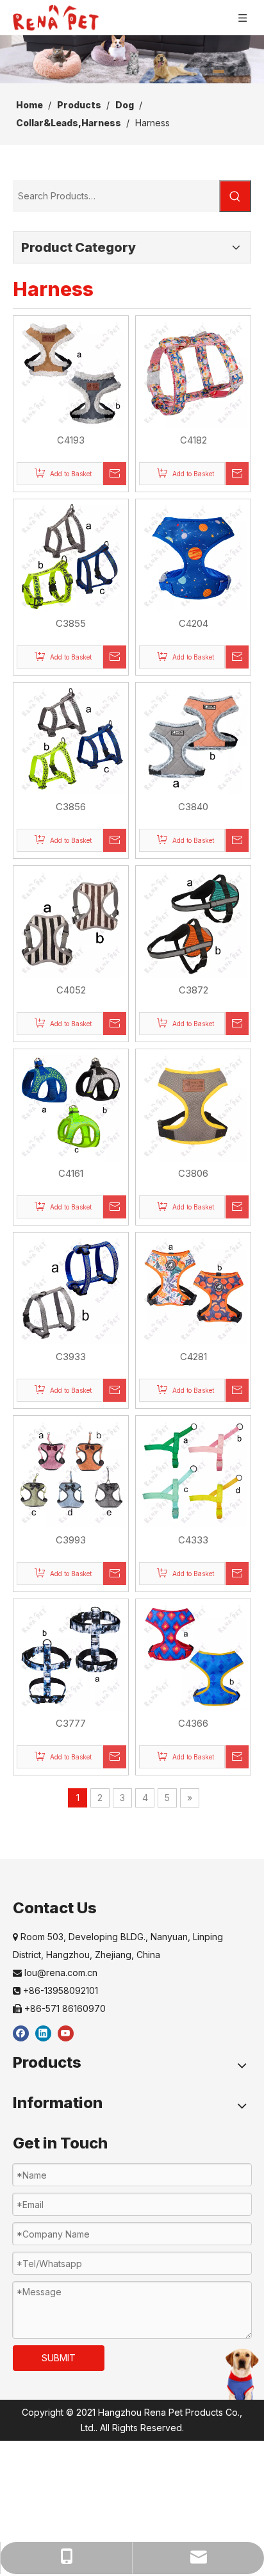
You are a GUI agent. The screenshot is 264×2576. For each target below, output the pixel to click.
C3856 (71, 807)
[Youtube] (66, 2033)
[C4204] (193, 556)
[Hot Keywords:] (235, 196)
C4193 (71, 440)
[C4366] (193, 1656)
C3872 (194, 990)
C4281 (194, 1357)
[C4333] (193, 1473)
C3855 (71, 623)
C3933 (71, 1357)
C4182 (194, 440)
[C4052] (71, 923)
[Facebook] (21, 2033)
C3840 (193, 807)
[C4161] (71, 1106)
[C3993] (71, 1473)
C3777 (71, 1723)
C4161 (71, 1173)
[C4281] (193, 1289)
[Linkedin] (43, 2033)
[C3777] (71, 1656)
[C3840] (193, 739)
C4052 (71, 990)
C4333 (193, 1540)
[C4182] (193, 373)
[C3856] (71, 739)
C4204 (194, 623)
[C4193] (71, 373)
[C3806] (193, 1106)
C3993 (71, 1540)
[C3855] (71, 556)
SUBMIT (59, 2358)
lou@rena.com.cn (55, 1973)
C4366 (193, 1723)
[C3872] (193, 923)
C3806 (193, 1173)
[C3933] (71, 1289)
